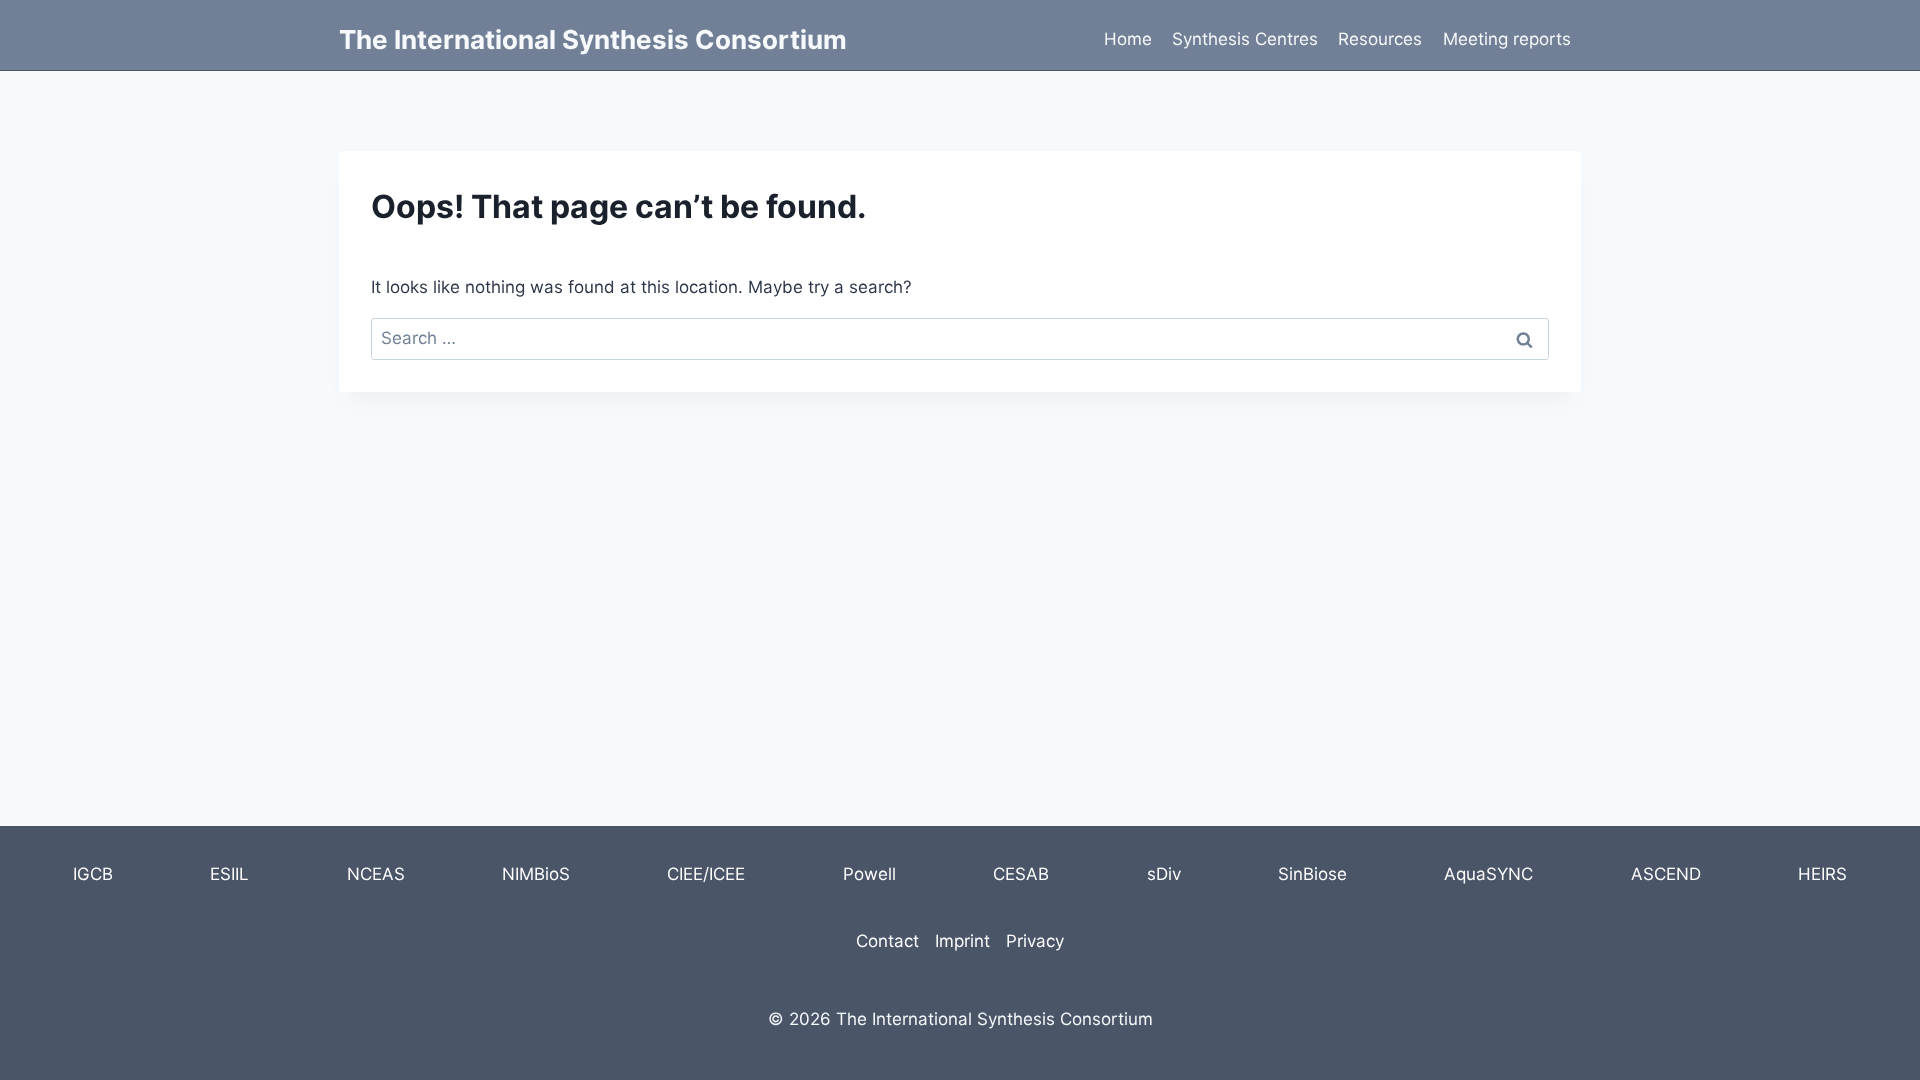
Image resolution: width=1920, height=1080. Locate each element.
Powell (869, 874)
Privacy (1035, 941)
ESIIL (229, 874)
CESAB (1021, 874)
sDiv (1164, 874)
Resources (1380, 39)
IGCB (93, 874)
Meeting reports (1507, 39)
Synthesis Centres (1245, 39)
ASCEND (1666, 874)
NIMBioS (536, 874)
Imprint (962, 941)
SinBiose (1312, 874)
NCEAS (376, 874)
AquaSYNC (1488, 874)
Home (1128, 39)
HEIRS (1822, 874)
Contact (887, 941)
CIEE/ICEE (706, 874)
